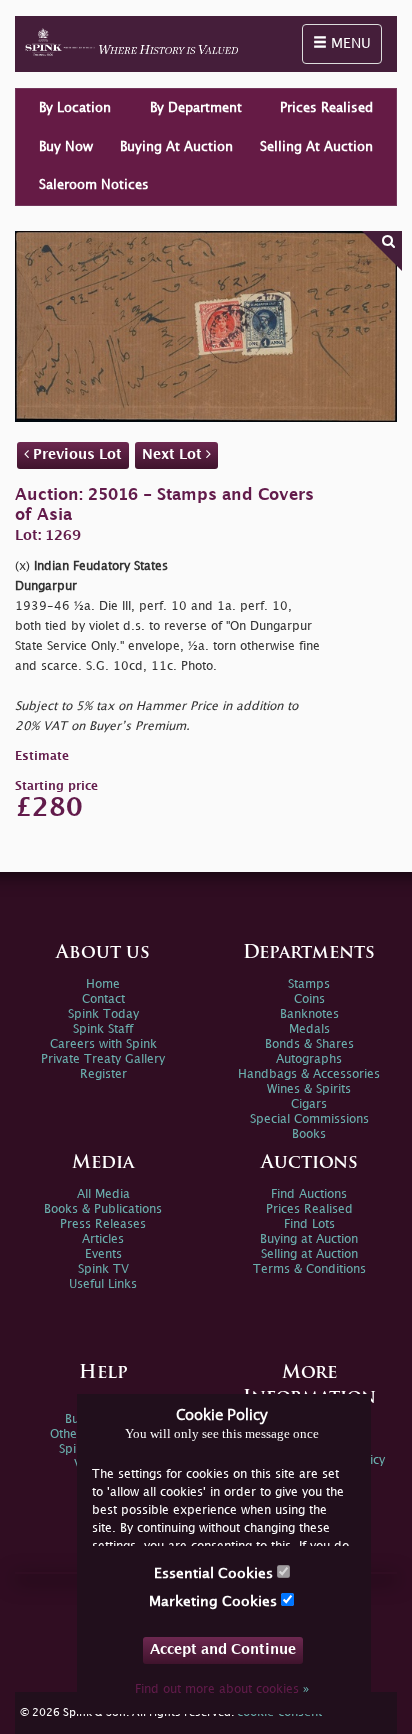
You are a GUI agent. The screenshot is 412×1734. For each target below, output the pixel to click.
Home (103, 984)
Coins (309, 999)
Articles (103, 1239)
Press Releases (103, 1224)
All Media (103, 1194)
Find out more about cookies (222, 1689)
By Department (196, 108)
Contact (103, 999)
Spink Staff (103, 1029)
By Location (75, 108)
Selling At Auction (316, 147)
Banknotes (309, 1014)
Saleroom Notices (94, 185)
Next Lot (174, 454)
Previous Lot (75, 454)
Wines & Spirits (309, 1089)
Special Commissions (309, 1119)
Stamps (309, 984)
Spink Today (103, 1014)
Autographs (309, 1059)
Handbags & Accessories (309, 1074)
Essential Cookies (215, 1573)
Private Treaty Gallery (103, 1059)
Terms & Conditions (309, 1269)
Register (103, 1074)
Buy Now (66, 147)
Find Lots (309, 1224)
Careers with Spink (103, 1044)
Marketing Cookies (215, 1601)
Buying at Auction (309, 1239)
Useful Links (103, 1284)
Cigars (309, 1104)
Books (309, 1134)
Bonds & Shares (309, 1044)
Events (103, 1254)
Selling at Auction (309, 1254)
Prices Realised (326, 108)
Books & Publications (103, 1209)
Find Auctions (309, 1194)
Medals (309, 1029)
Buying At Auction (176, 147)
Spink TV (103, 1269)
